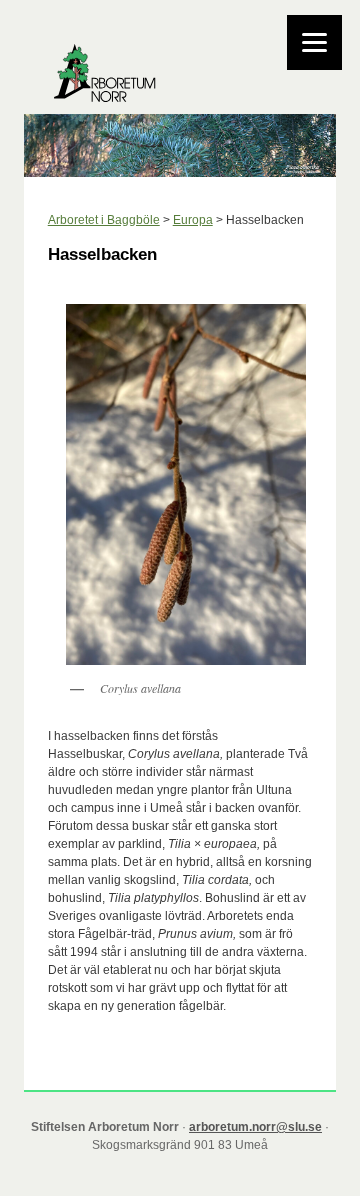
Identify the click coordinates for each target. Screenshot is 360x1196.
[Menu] (314, 42)
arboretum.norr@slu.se (255, 1127)
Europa (193, 220)
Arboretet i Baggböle (104, 220)
